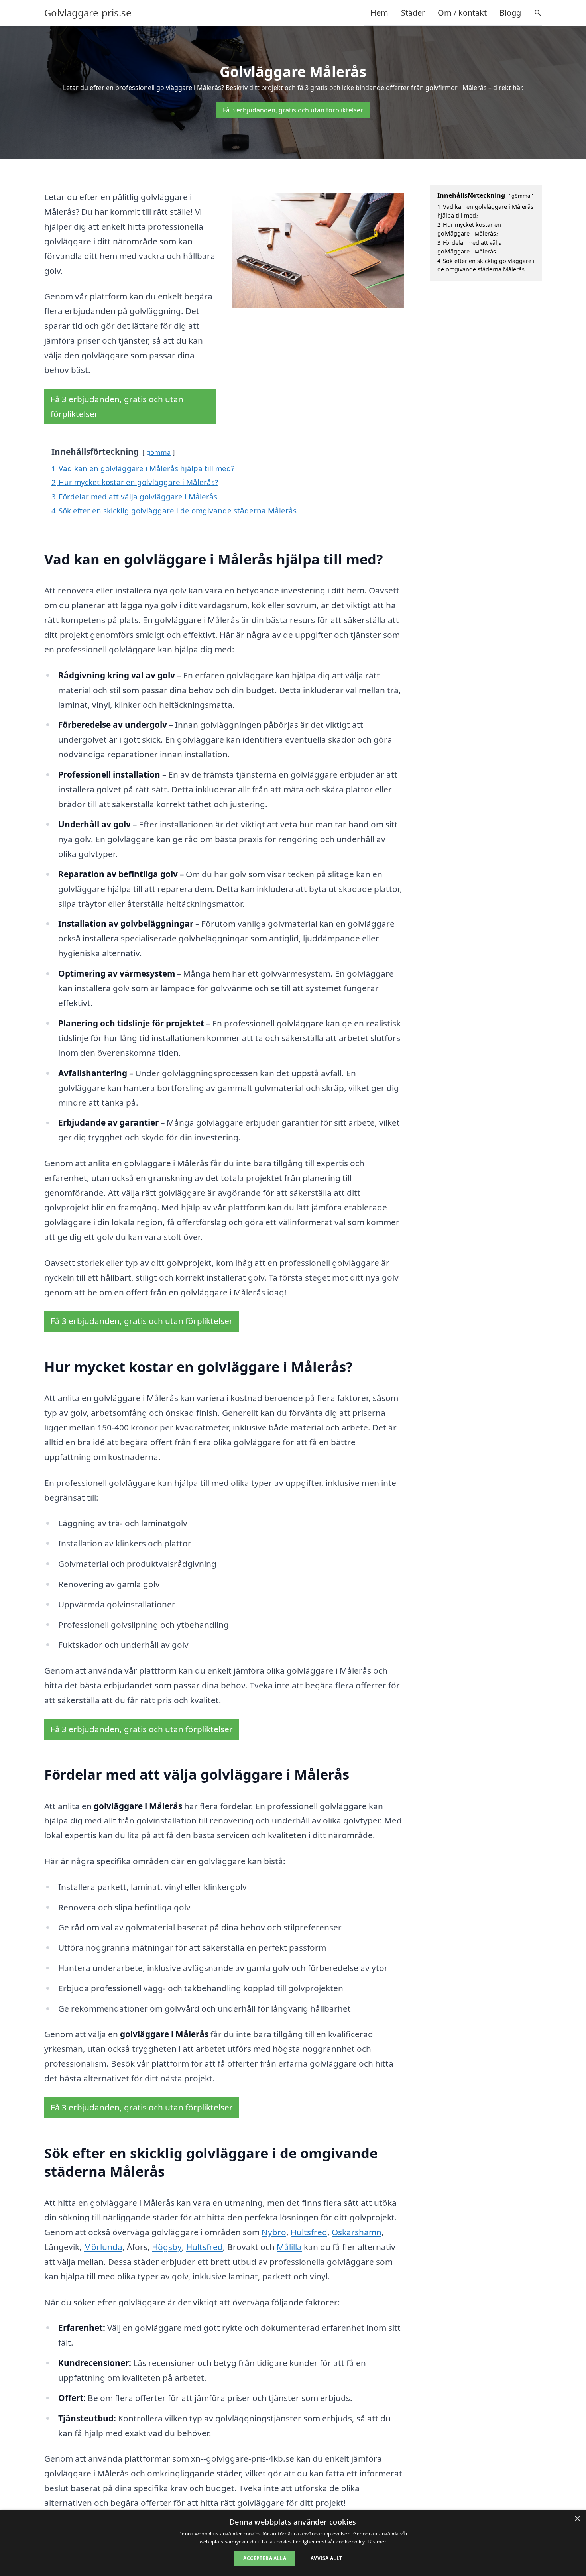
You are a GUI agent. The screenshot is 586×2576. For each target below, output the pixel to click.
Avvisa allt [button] (326, 2558)
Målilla (289, 2247)
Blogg (510, 13)
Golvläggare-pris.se (88, 13)
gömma (158, 452)
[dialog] (293, 2543)
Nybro (274, 2232)
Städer (413, 13)
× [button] (577, 2519)
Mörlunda (103, 2247)
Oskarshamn (357, 2232)
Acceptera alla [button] (265, 2558)
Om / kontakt (462, 13)
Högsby (167, 2247)
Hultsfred (309, 2232)
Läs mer (377, 2542)
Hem (379, 13)
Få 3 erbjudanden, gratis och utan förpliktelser (293, 110)
